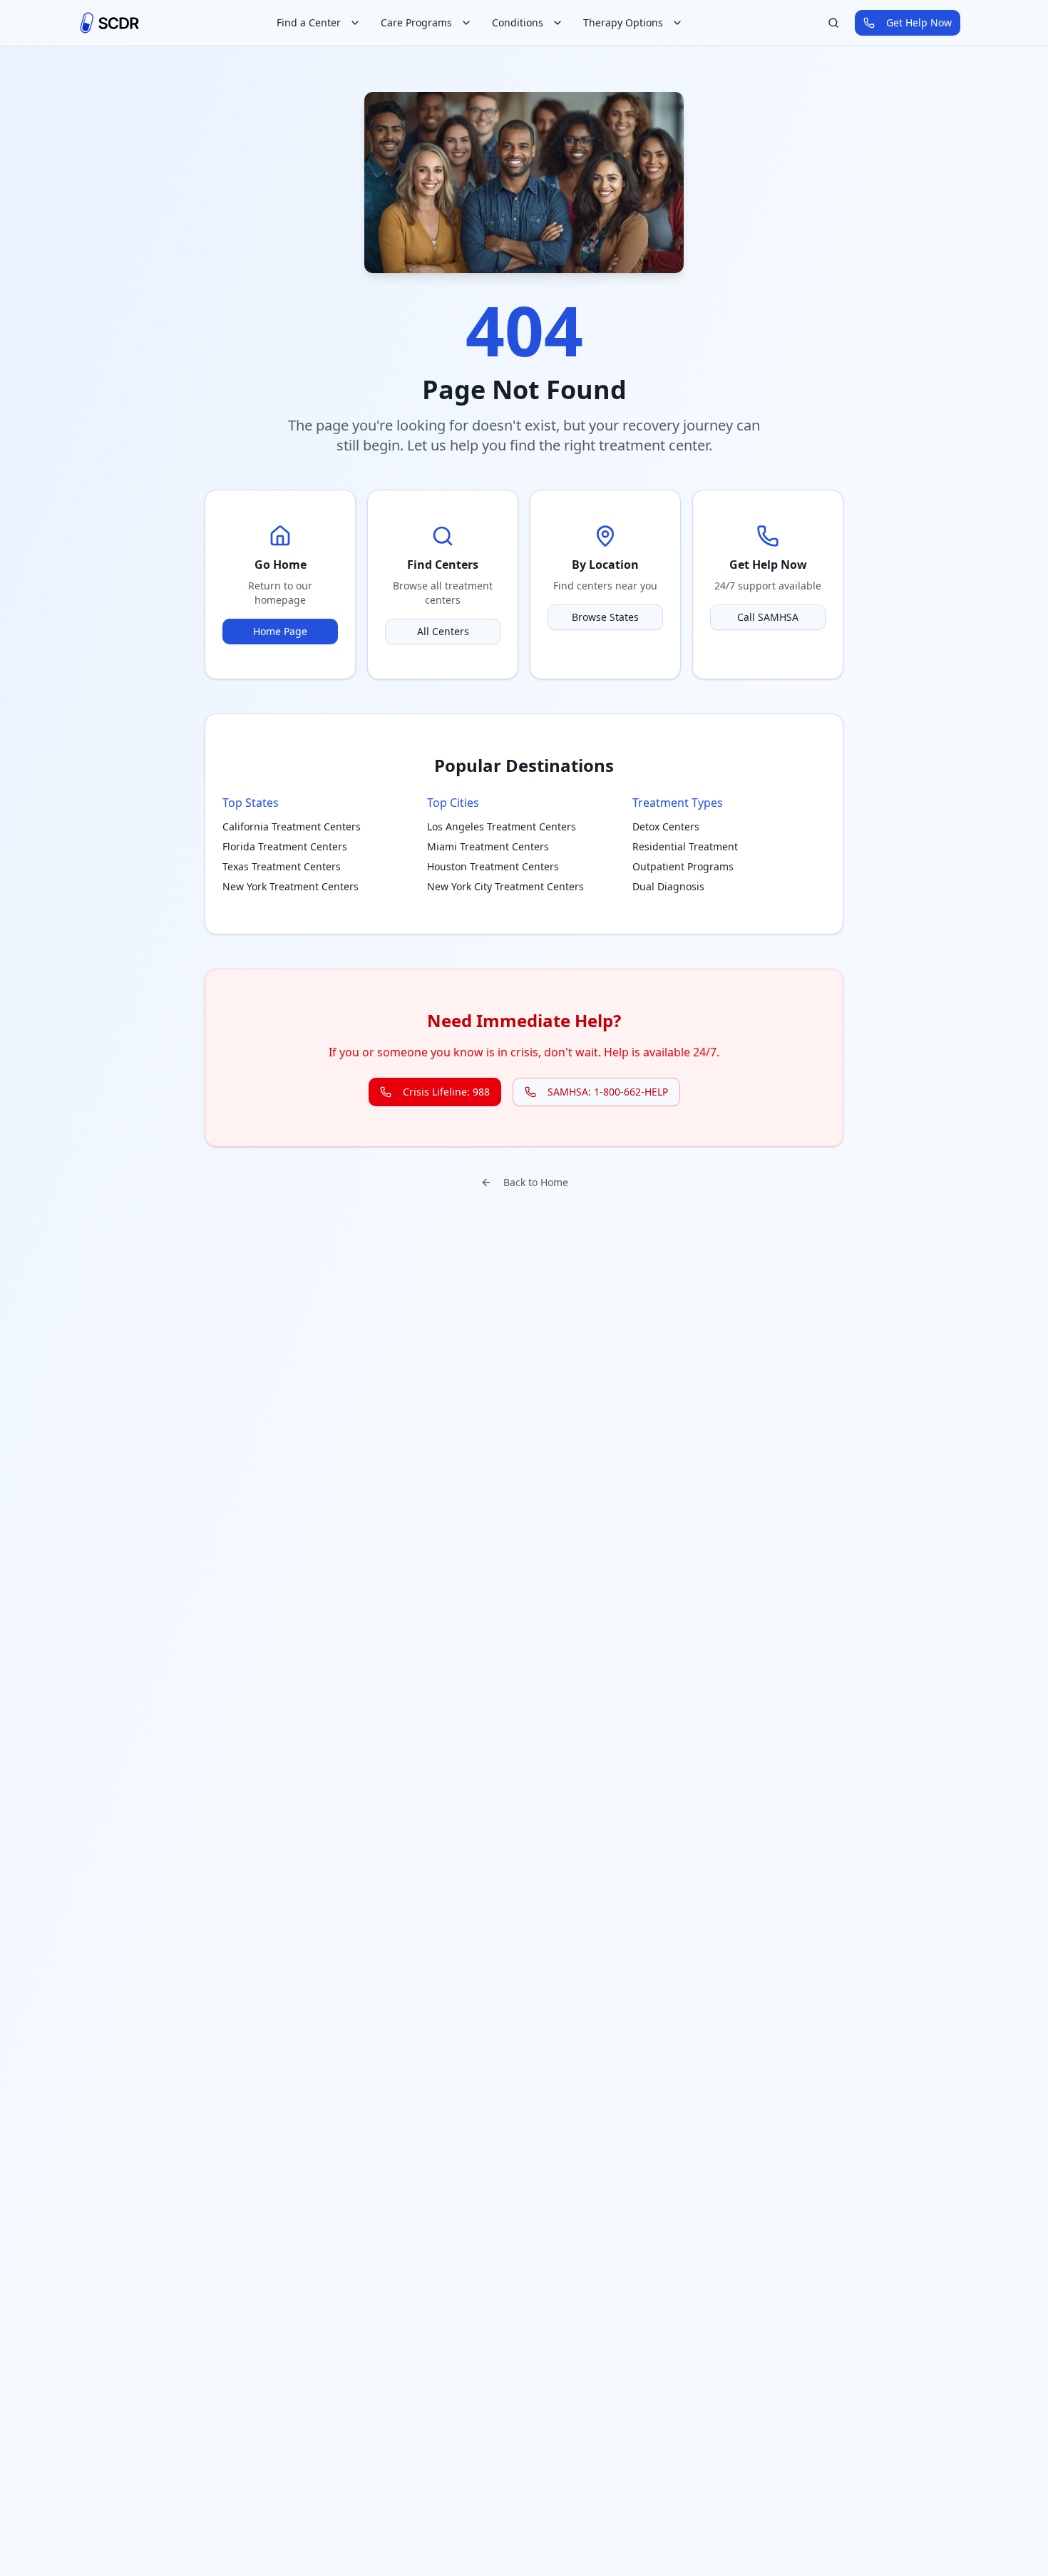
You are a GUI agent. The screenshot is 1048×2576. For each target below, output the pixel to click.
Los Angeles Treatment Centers (502, 826)
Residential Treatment (685, 846)
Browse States (605, 617)
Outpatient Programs (683, 866)
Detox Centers (666, 826)
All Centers (443, 631)
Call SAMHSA (768, 617)
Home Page (280, 631)
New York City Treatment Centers (505, 886)
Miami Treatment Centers (488, 846)
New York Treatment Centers (291, 886)
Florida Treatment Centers (285, 846)
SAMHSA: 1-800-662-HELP (608, 1092)
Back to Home (536, 1182)
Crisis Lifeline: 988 (446, 1092)
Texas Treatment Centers (282, 866)
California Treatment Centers (292, 826)
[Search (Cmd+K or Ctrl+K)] (833, 23)
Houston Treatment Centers (493, 866)
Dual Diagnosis (668, 886)
